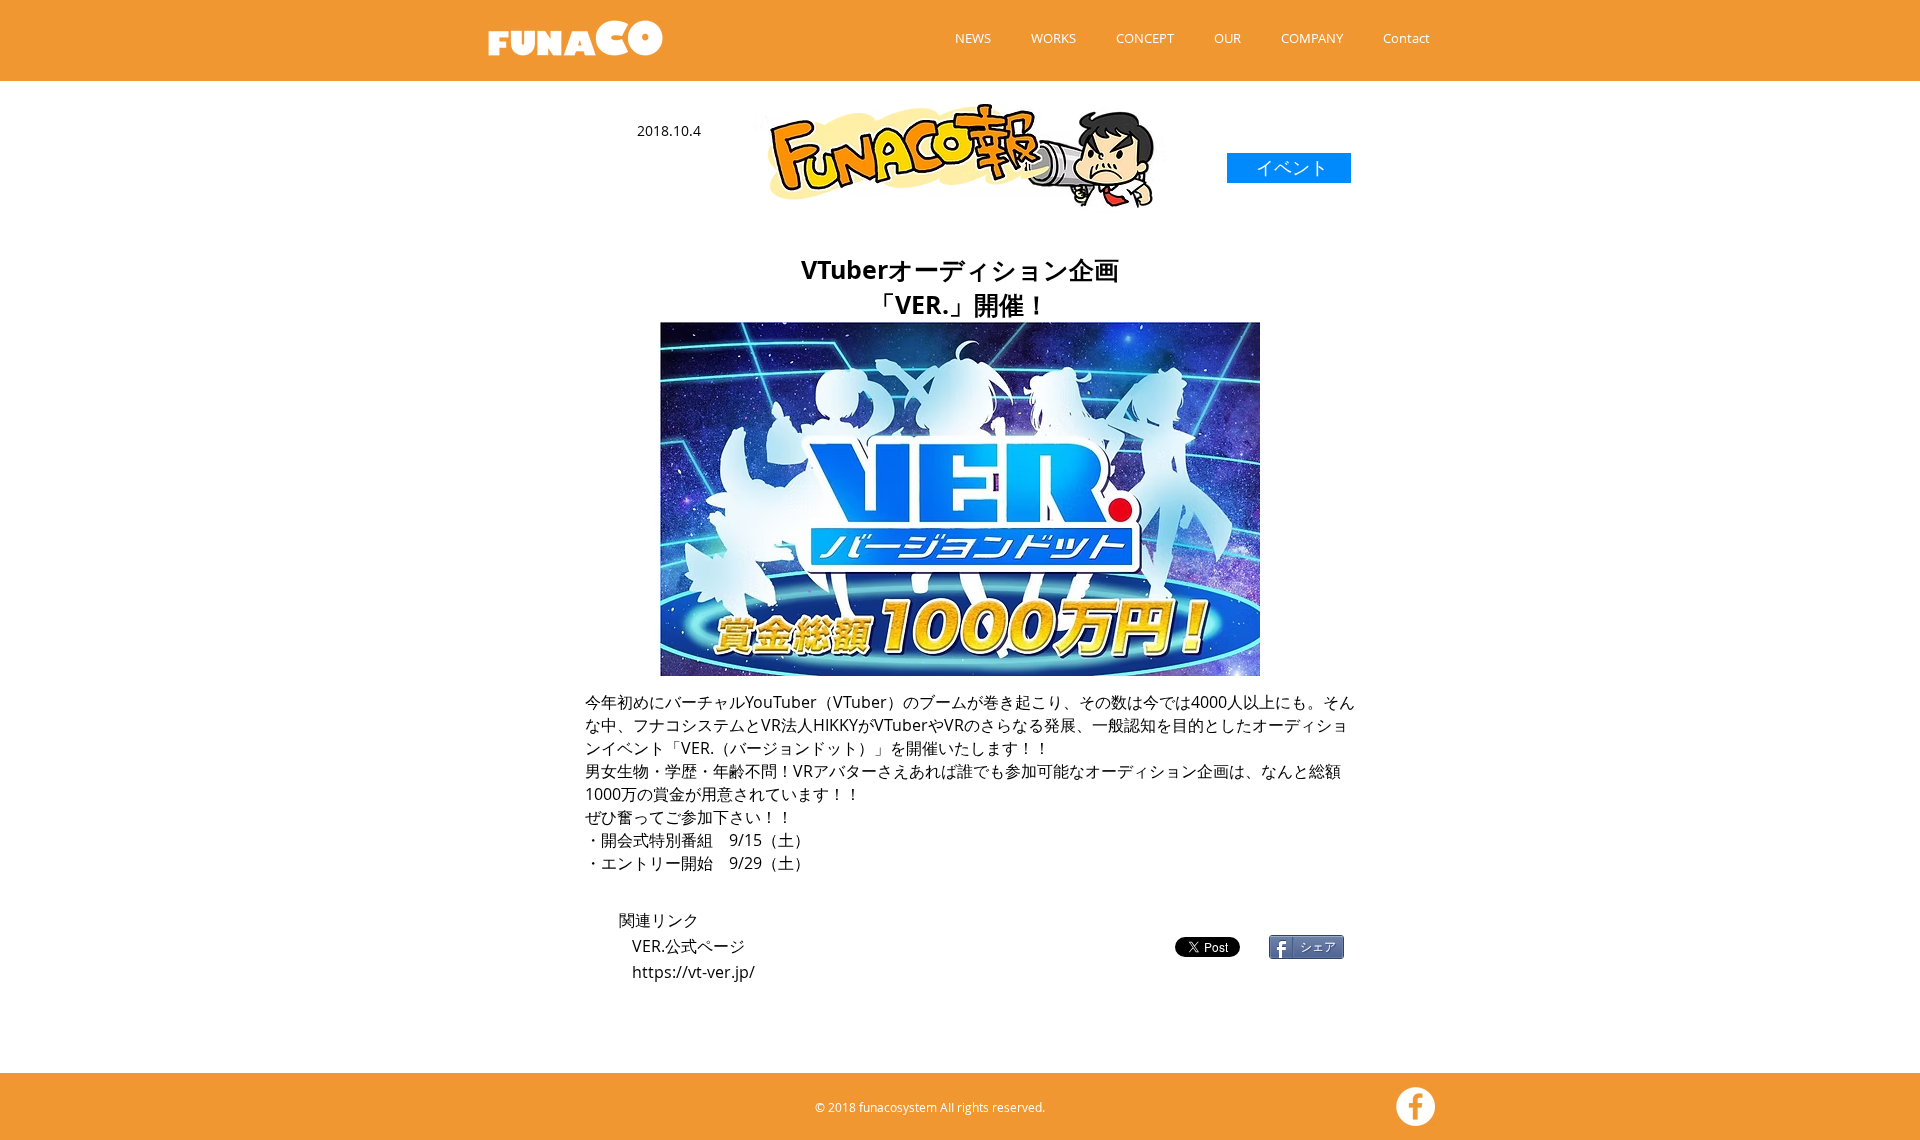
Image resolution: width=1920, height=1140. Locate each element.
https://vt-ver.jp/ (693, 972)
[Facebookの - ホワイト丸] (1415, 1106)
